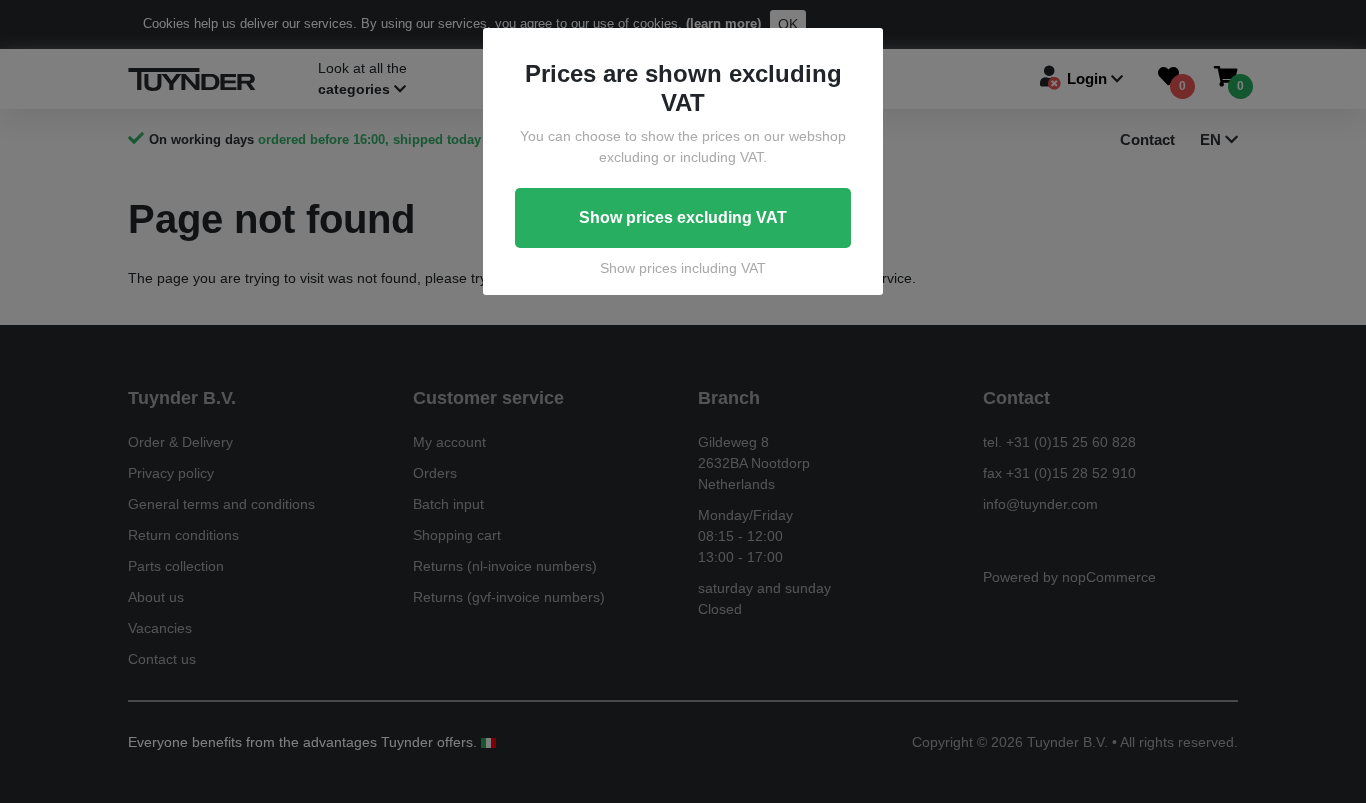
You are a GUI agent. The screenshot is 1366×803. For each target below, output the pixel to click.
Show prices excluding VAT (683, 217)
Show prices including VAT (683, 268)
